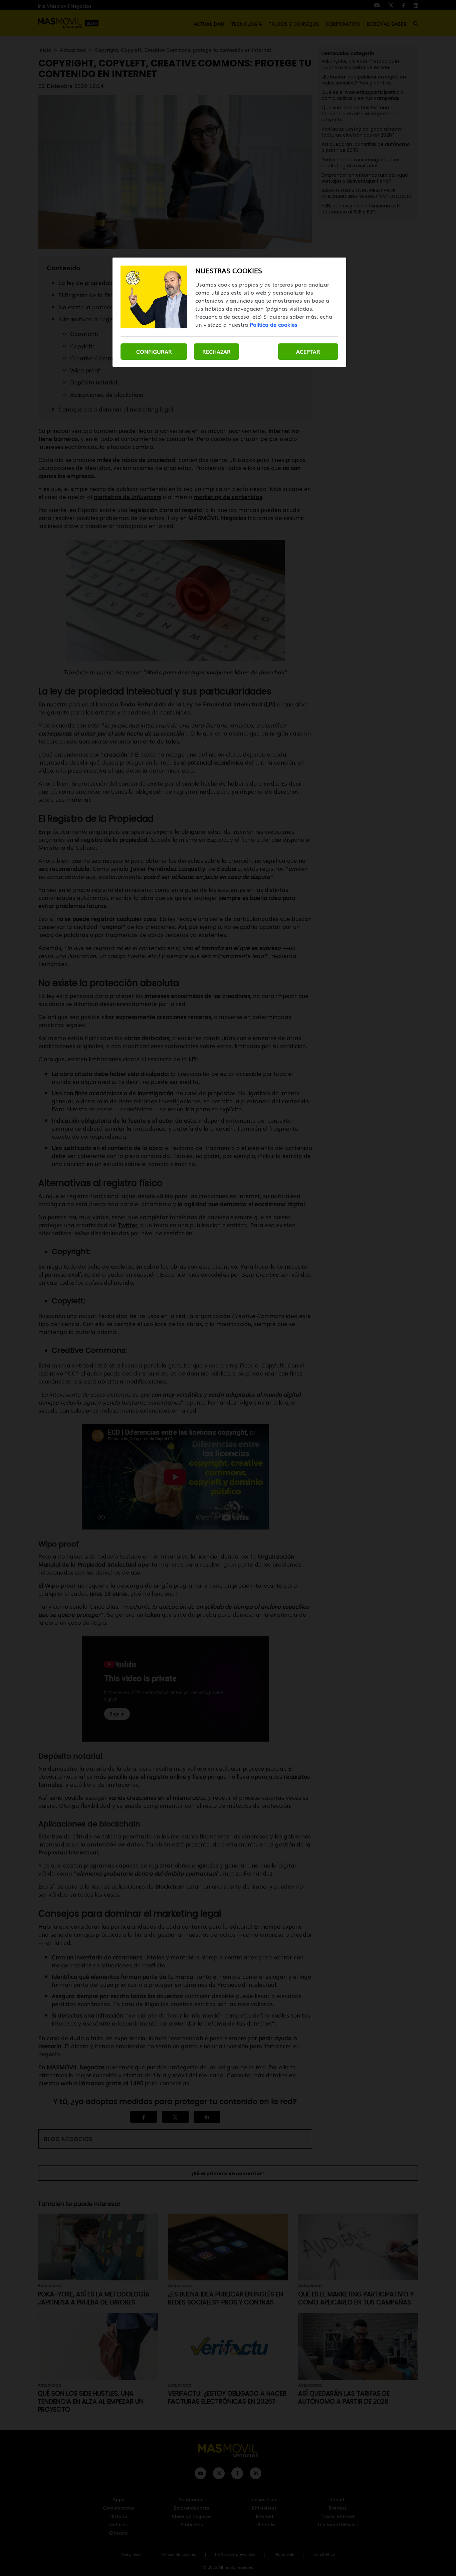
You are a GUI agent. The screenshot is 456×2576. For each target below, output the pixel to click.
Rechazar (216, 351)
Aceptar (308, 351)
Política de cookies (274, 324)
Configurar (154, 351)
